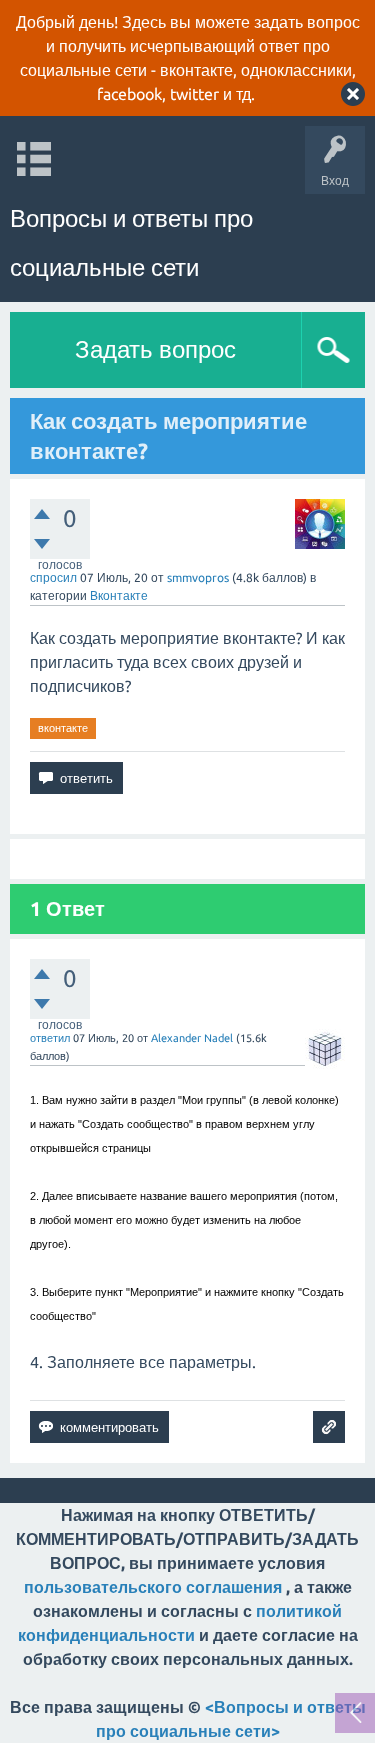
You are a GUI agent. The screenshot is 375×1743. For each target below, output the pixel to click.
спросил (53, 577)
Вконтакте (119, 595)
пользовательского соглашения (153, 1587)
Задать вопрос (155, 349)
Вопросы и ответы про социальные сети (131, 243)
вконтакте (63, 728)
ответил (50, 1038)
